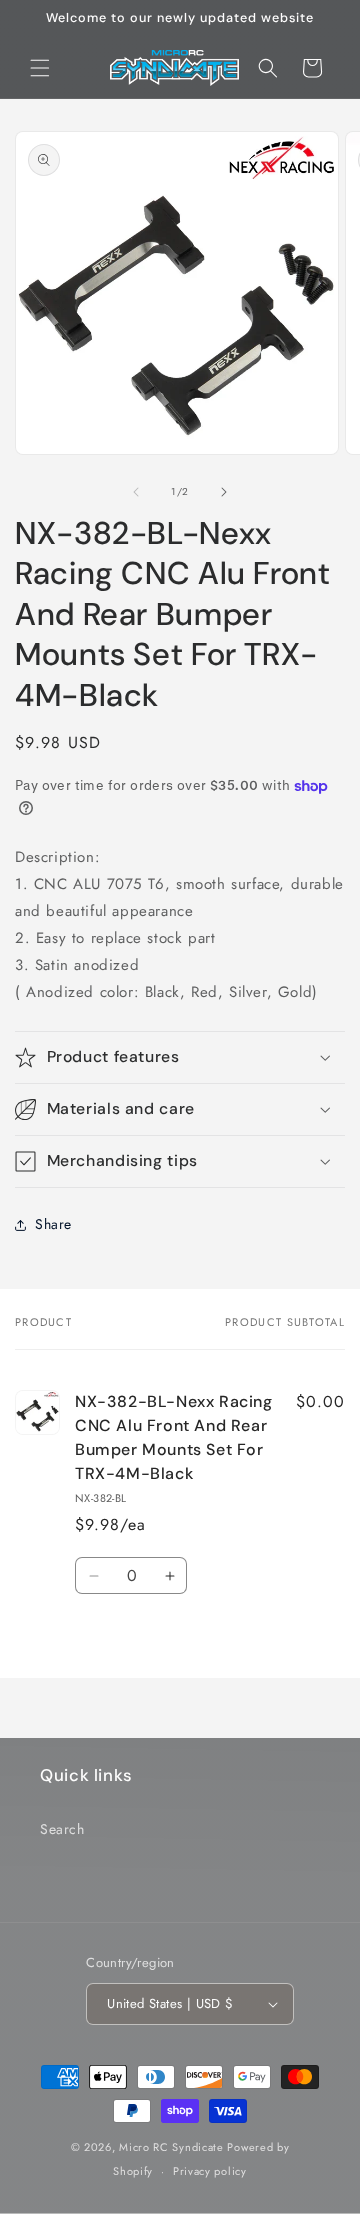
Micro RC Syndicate (171, 2147)
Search (62, 1829)
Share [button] (53, 1224)
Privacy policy (210, 2171)
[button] (40, 68)
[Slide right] (224, 492)
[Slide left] (136, 492)
